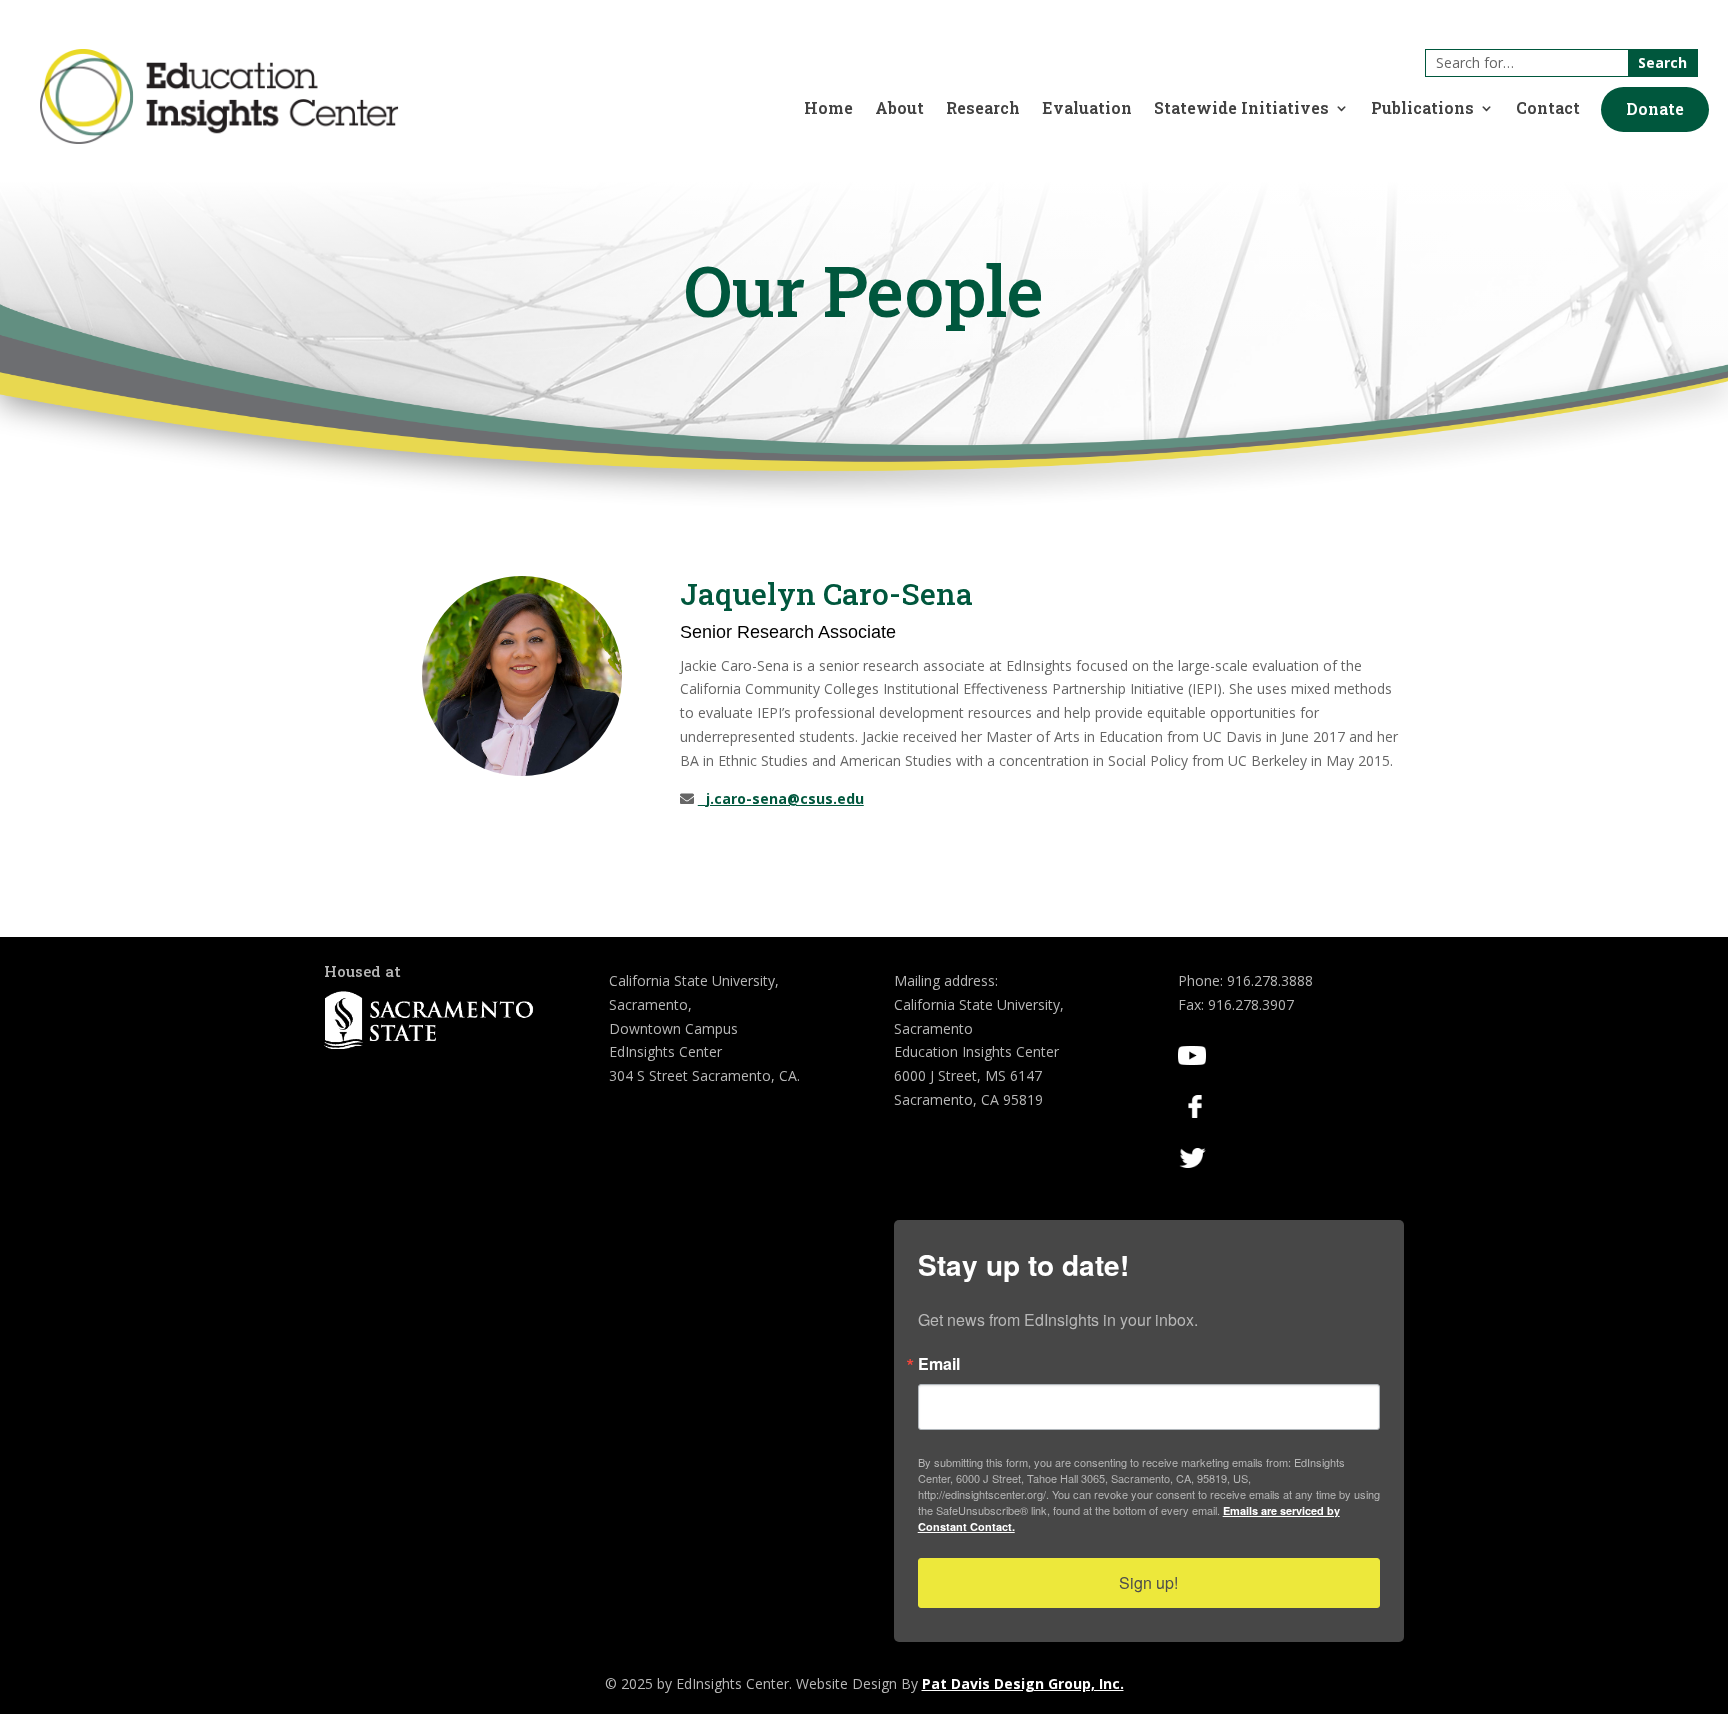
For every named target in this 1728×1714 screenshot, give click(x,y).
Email (939, 1364)
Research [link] (983, 109)
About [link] (899, 109)
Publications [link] (1422, 109)
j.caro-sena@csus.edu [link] (781, 798)
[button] (1655, 109)
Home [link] (828, 109)
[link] (219, 138)
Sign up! (1148, 1582)
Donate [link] (1655, 108)
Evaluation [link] (1087, 109)
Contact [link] (1548, 109)
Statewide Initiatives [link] (1241, 109)
